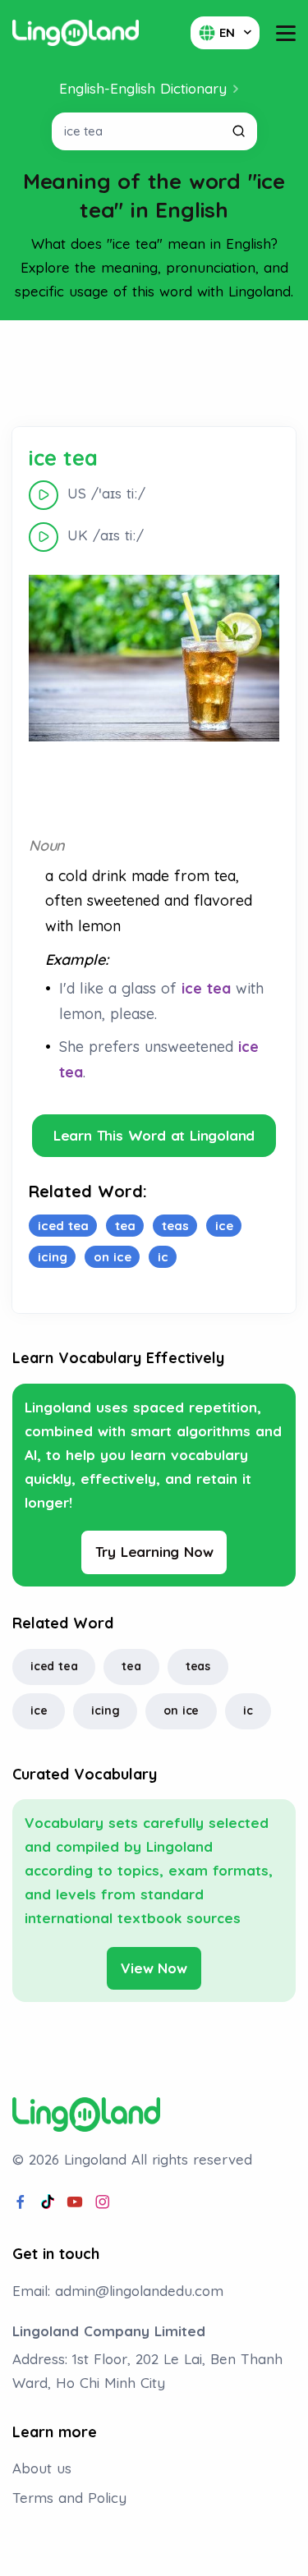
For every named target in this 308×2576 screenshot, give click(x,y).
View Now (154, 1968)
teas (198, 1666)
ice (39, 1710)
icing (105, 1710)
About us (42, 2468)
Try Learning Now (154, 1552)
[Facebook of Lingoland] (21, 2202)
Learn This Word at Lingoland (154, 1135)
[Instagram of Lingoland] (103, 2202)
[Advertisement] (154, 374)
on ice (181, 1710)
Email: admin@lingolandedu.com (118, 2291)
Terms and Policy (69, 2498)
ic (248, 1710)
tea (131, 1666)
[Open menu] (286, 33)
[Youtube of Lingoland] (75, 2202)
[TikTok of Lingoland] (48, 2202)
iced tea (54, 1666)
